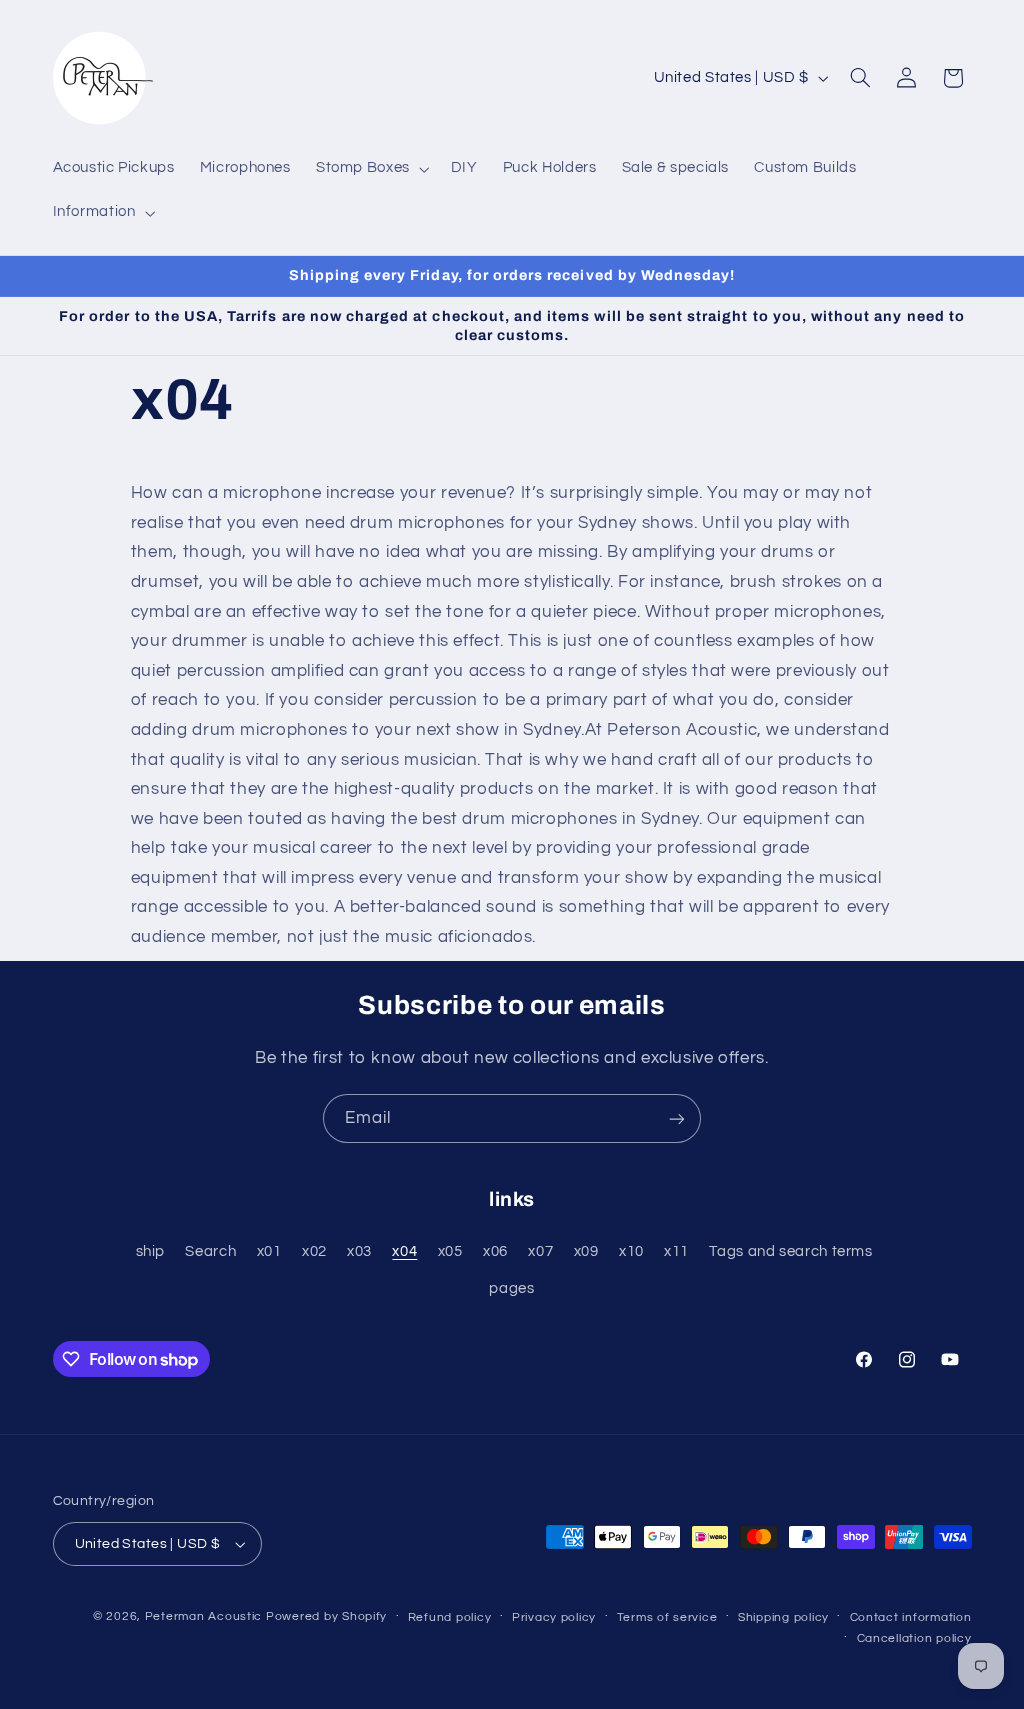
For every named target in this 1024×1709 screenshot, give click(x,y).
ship (151, 1251)
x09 (586, 1251)
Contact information (911, 1617)
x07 (540, 1251)
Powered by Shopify (326, 1616)
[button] (370, 169)
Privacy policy (554, 1617)
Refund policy (450, 1617)
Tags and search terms (790, 1251)
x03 (359, 1251)
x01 (269, 1251)
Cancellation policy (914, 1638)
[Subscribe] (677, 1118)
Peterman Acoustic (204, 1616)
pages (511, 1288)
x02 (314, 1251)
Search (210, 1251)
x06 (495, 1251)
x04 (404, 1251)
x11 (676, 1251)
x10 (631, 1251)
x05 (450, 1251)
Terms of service (667, 1617)
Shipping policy (783, 1617)
